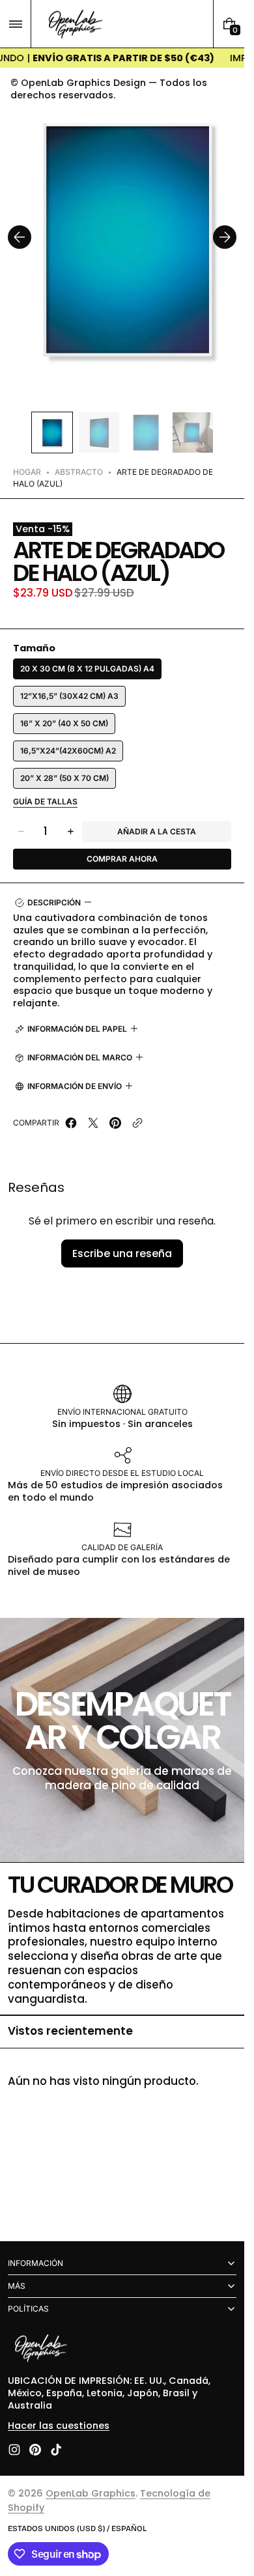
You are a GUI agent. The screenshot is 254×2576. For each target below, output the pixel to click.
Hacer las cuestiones (59, 2426)
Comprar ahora (122, 846)
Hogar (27, 459)
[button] (15, 24)
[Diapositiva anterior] (20, 231)
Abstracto (79, 459)
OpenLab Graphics (91, 2493)
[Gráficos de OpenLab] (40, 2349)
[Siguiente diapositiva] (225, 231)
